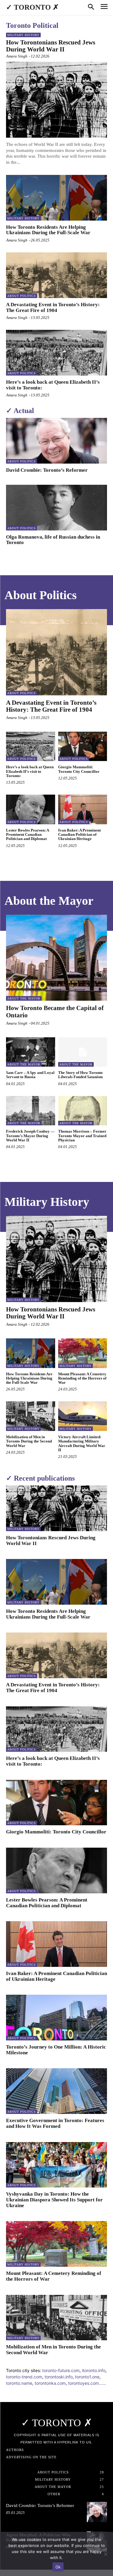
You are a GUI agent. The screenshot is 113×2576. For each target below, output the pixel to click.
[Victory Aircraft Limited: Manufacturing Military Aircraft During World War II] (83, 1416)
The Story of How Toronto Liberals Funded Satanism (80, 1075)
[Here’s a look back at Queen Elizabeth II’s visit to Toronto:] (56, 353)
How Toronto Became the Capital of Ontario (55, 1011)
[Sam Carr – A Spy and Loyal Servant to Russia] (31, 1052)
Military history (23, 35)
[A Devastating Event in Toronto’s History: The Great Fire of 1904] (56, 275)
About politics (22, 296)
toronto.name (19, 2383)
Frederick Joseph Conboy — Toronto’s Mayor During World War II (30, 1136)
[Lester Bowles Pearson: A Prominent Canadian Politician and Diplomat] (31, 809)
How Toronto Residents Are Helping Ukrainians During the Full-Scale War (48, 230)
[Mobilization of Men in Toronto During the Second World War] (31, 1416)
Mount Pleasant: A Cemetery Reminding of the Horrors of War (82, 1378)
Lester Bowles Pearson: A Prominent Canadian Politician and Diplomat (28, 835)
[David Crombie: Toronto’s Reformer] (56, 441)
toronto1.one (87, 2377)
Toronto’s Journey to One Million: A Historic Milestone (56, 2050)
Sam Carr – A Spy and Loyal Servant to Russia (30, 1075)
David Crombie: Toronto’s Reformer (47, 470)
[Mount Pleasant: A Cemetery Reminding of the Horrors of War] (83, 1353)
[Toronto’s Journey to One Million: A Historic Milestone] (56, 2018)
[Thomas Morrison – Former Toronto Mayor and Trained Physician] (83, 1111)
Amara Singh (17, 56)
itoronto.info (94, 2370)
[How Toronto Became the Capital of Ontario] (56, 958)
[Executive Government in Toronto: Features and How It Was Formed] (56, 2091)
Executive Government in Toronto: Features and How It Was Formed (55, 2123)
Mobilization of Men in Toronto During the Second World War (29, 1441)
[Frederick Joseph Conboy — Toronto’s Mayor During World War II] (31, 1111)
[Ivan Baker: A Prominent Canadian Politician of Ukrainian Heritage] (83, 809)
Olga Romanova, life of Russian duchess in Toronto (53, 540)
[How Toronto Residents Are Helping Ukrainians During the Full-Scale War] (56, 198)
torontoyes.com (83, 2383)
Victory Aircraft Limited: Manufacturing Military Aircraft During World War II (82, 1443)
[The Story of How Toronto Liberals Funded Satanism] (83, 1052)
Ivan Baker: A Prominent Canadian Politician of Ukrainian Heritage (79, 835)
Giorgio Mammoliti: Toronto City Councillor (79, 769)
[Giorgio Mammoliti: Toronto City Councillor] (83, 747)
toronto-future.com (61, 2370)
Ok (58, 2567)
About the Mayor (24, 998)
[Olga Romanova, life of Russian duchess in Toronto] (56, 508)
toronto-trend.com (24, 2377)
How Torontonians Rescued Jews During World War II (51, 46)
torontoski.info (59, 2377)
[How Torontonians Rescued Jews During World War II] (56, 100)
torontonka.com (50, 2383)
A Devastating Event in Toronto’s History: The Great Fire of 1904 (53, 307)
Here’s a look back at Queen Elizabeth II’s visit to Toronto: (53, 385)
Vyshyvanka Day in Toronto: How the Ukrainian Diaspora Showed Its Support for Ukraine (54, 2200)
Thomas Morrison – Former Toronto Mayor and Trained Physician (82, 1136)
